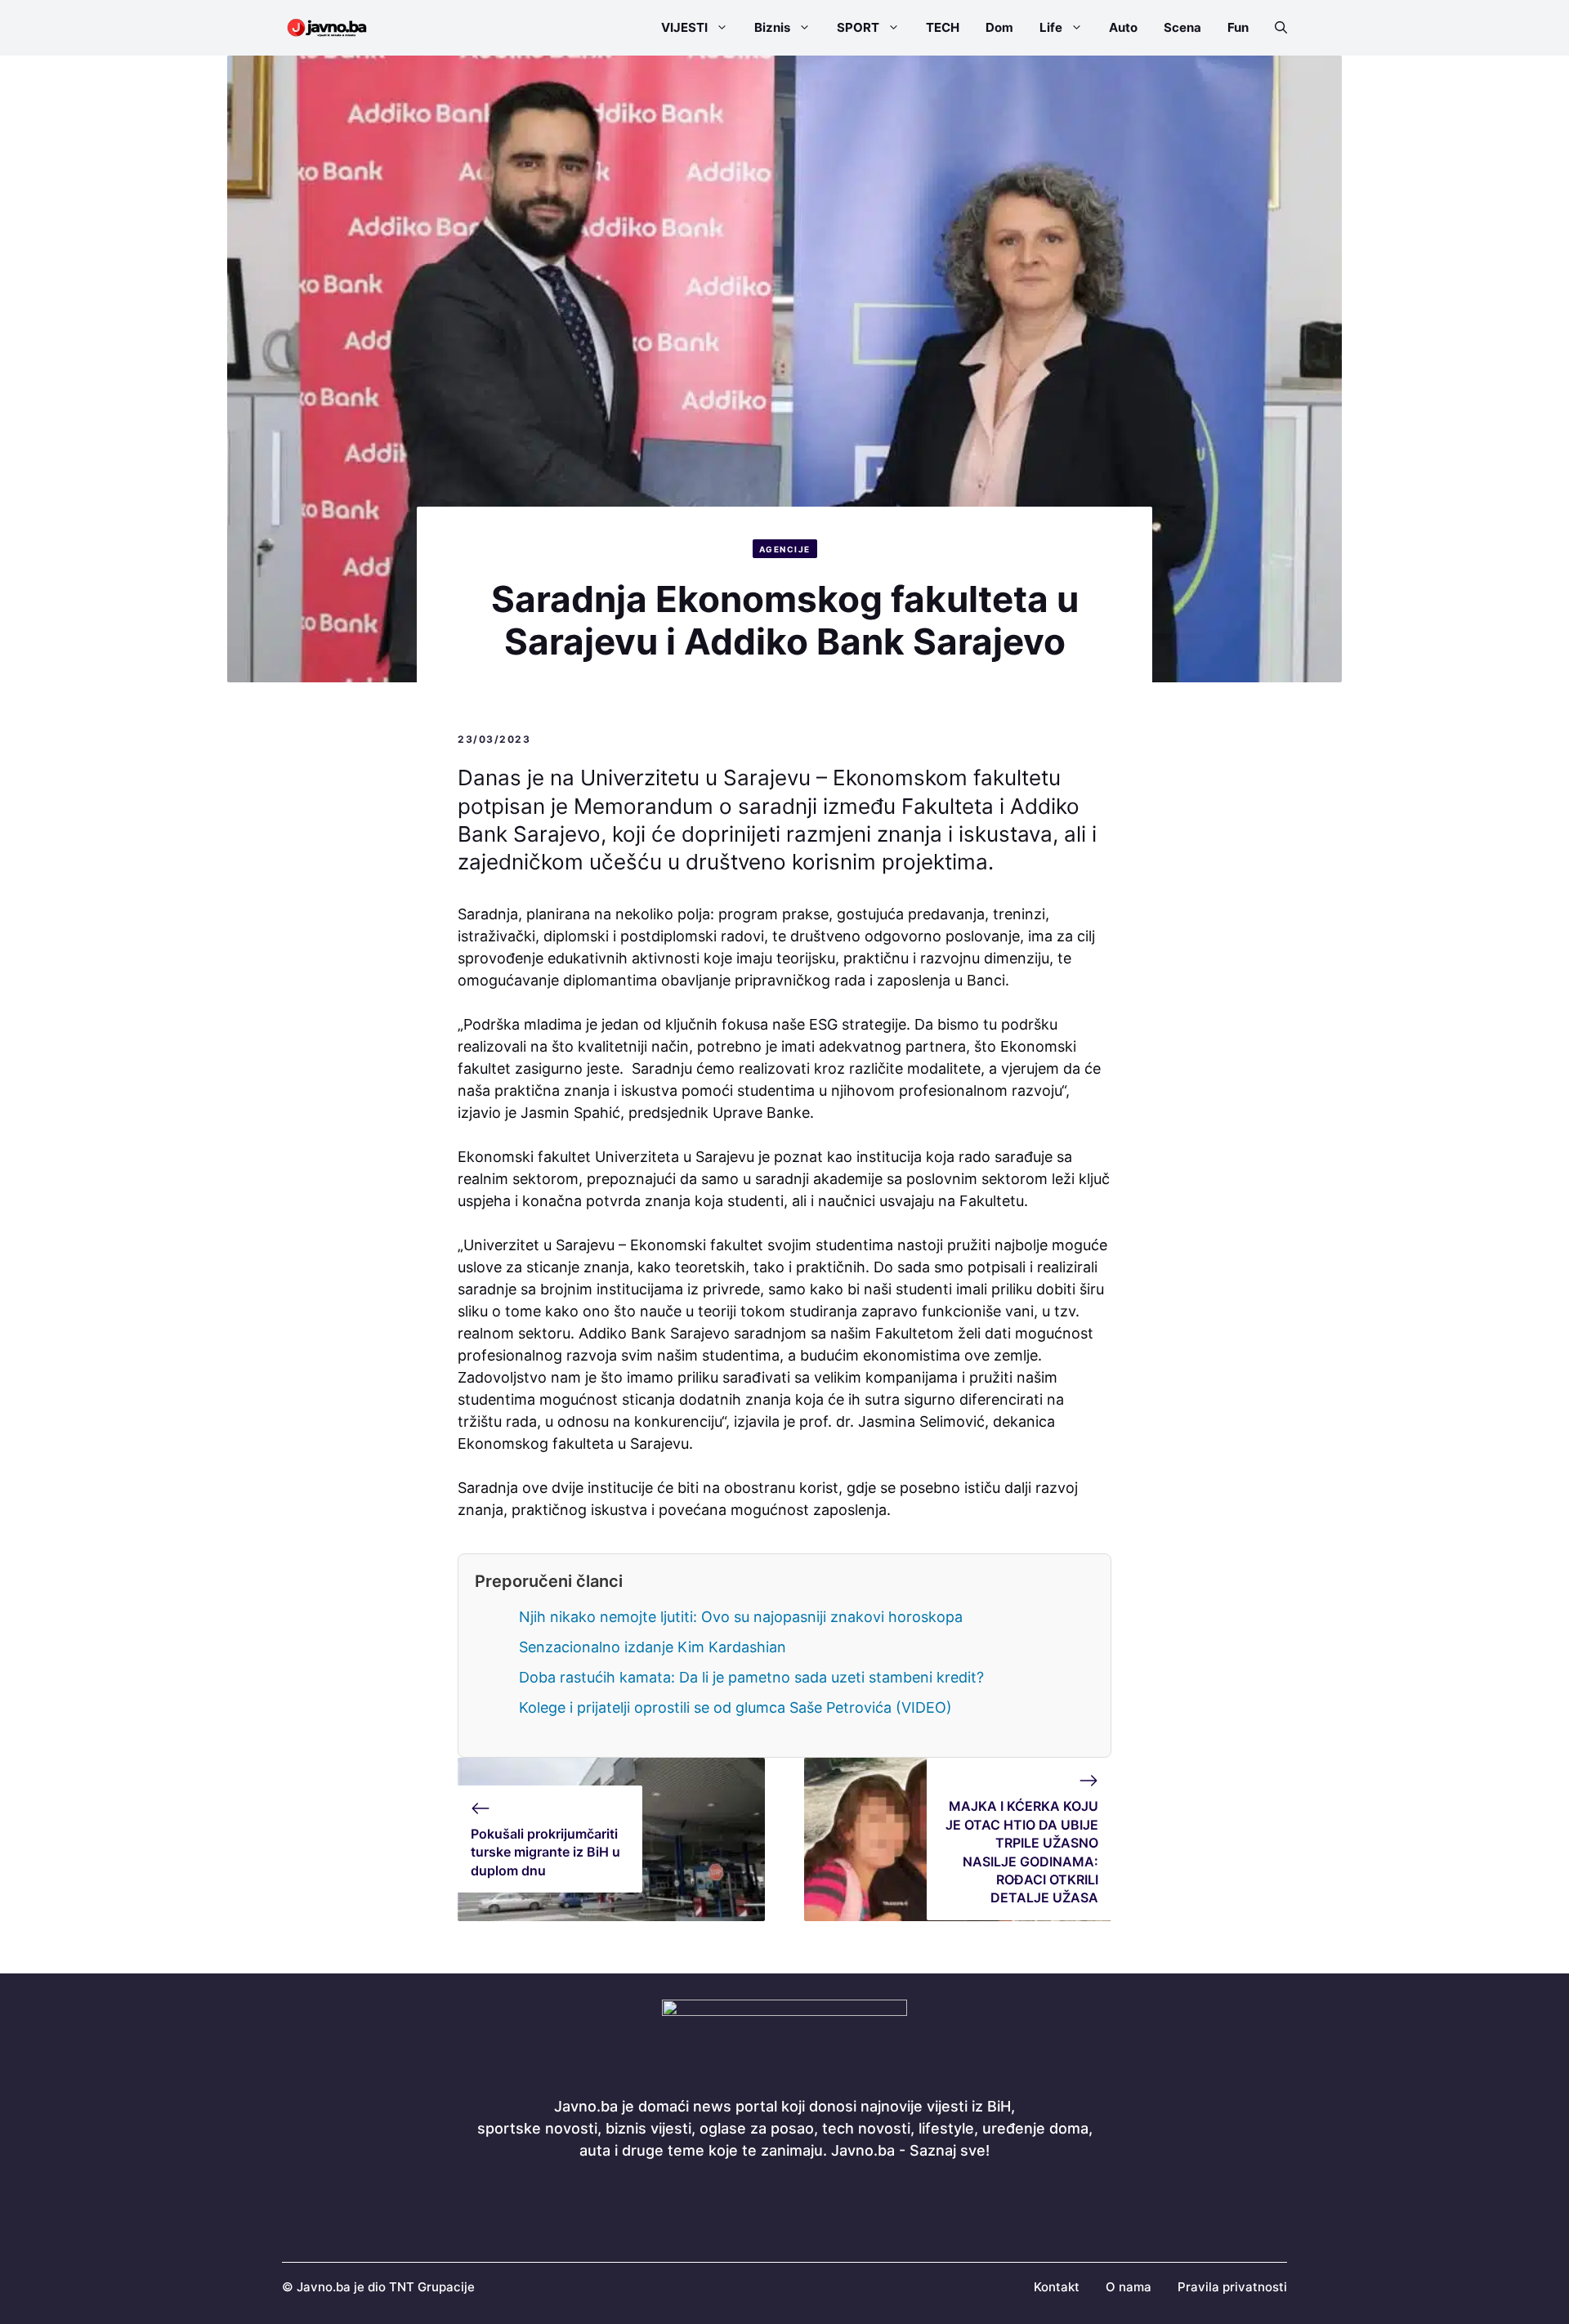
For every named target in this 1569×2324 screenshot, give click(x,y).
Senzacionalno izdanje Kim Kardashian (653, 1647)
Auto (1123, 27)
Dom (999, 27)
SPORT (858, 27)
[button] (1274, 28)
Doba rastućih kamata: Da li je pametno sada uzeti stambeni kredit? (751, 1677)
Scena (1182, 27)
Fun (1238, 27)
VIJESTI (684, 27)
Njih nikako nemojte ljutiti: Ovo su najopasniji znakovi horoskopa (741, 1617)
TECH (943, 27)
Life (1051, 27)
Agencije (785, 549)
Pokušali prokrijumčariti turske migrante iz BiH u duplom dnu (545, 1852)
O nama (1129, 2287)
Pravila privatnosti (1232, 2287)
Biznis (772, 27)
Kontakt (1057, 2287)
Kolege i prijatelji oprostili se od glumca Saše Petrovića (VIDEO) (735, 1707)
